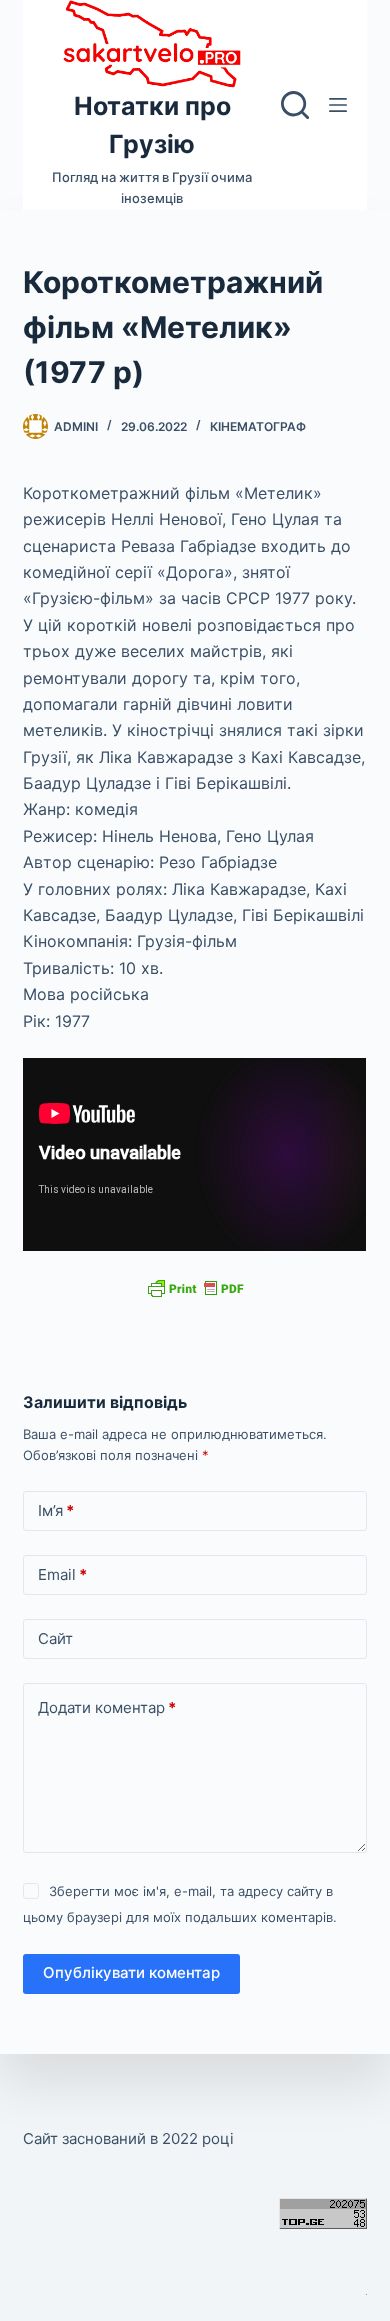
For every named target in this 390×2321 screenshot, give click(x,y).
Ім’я (56, 1510)
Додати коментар (107, 1707)
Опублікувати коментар (131, 1972)
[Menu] (338, 105)
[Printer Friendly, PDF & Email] (195, 1287)
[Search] (295, 105)
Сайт (55, 1638)
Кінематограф (258, 426)
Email (62, 1574)
